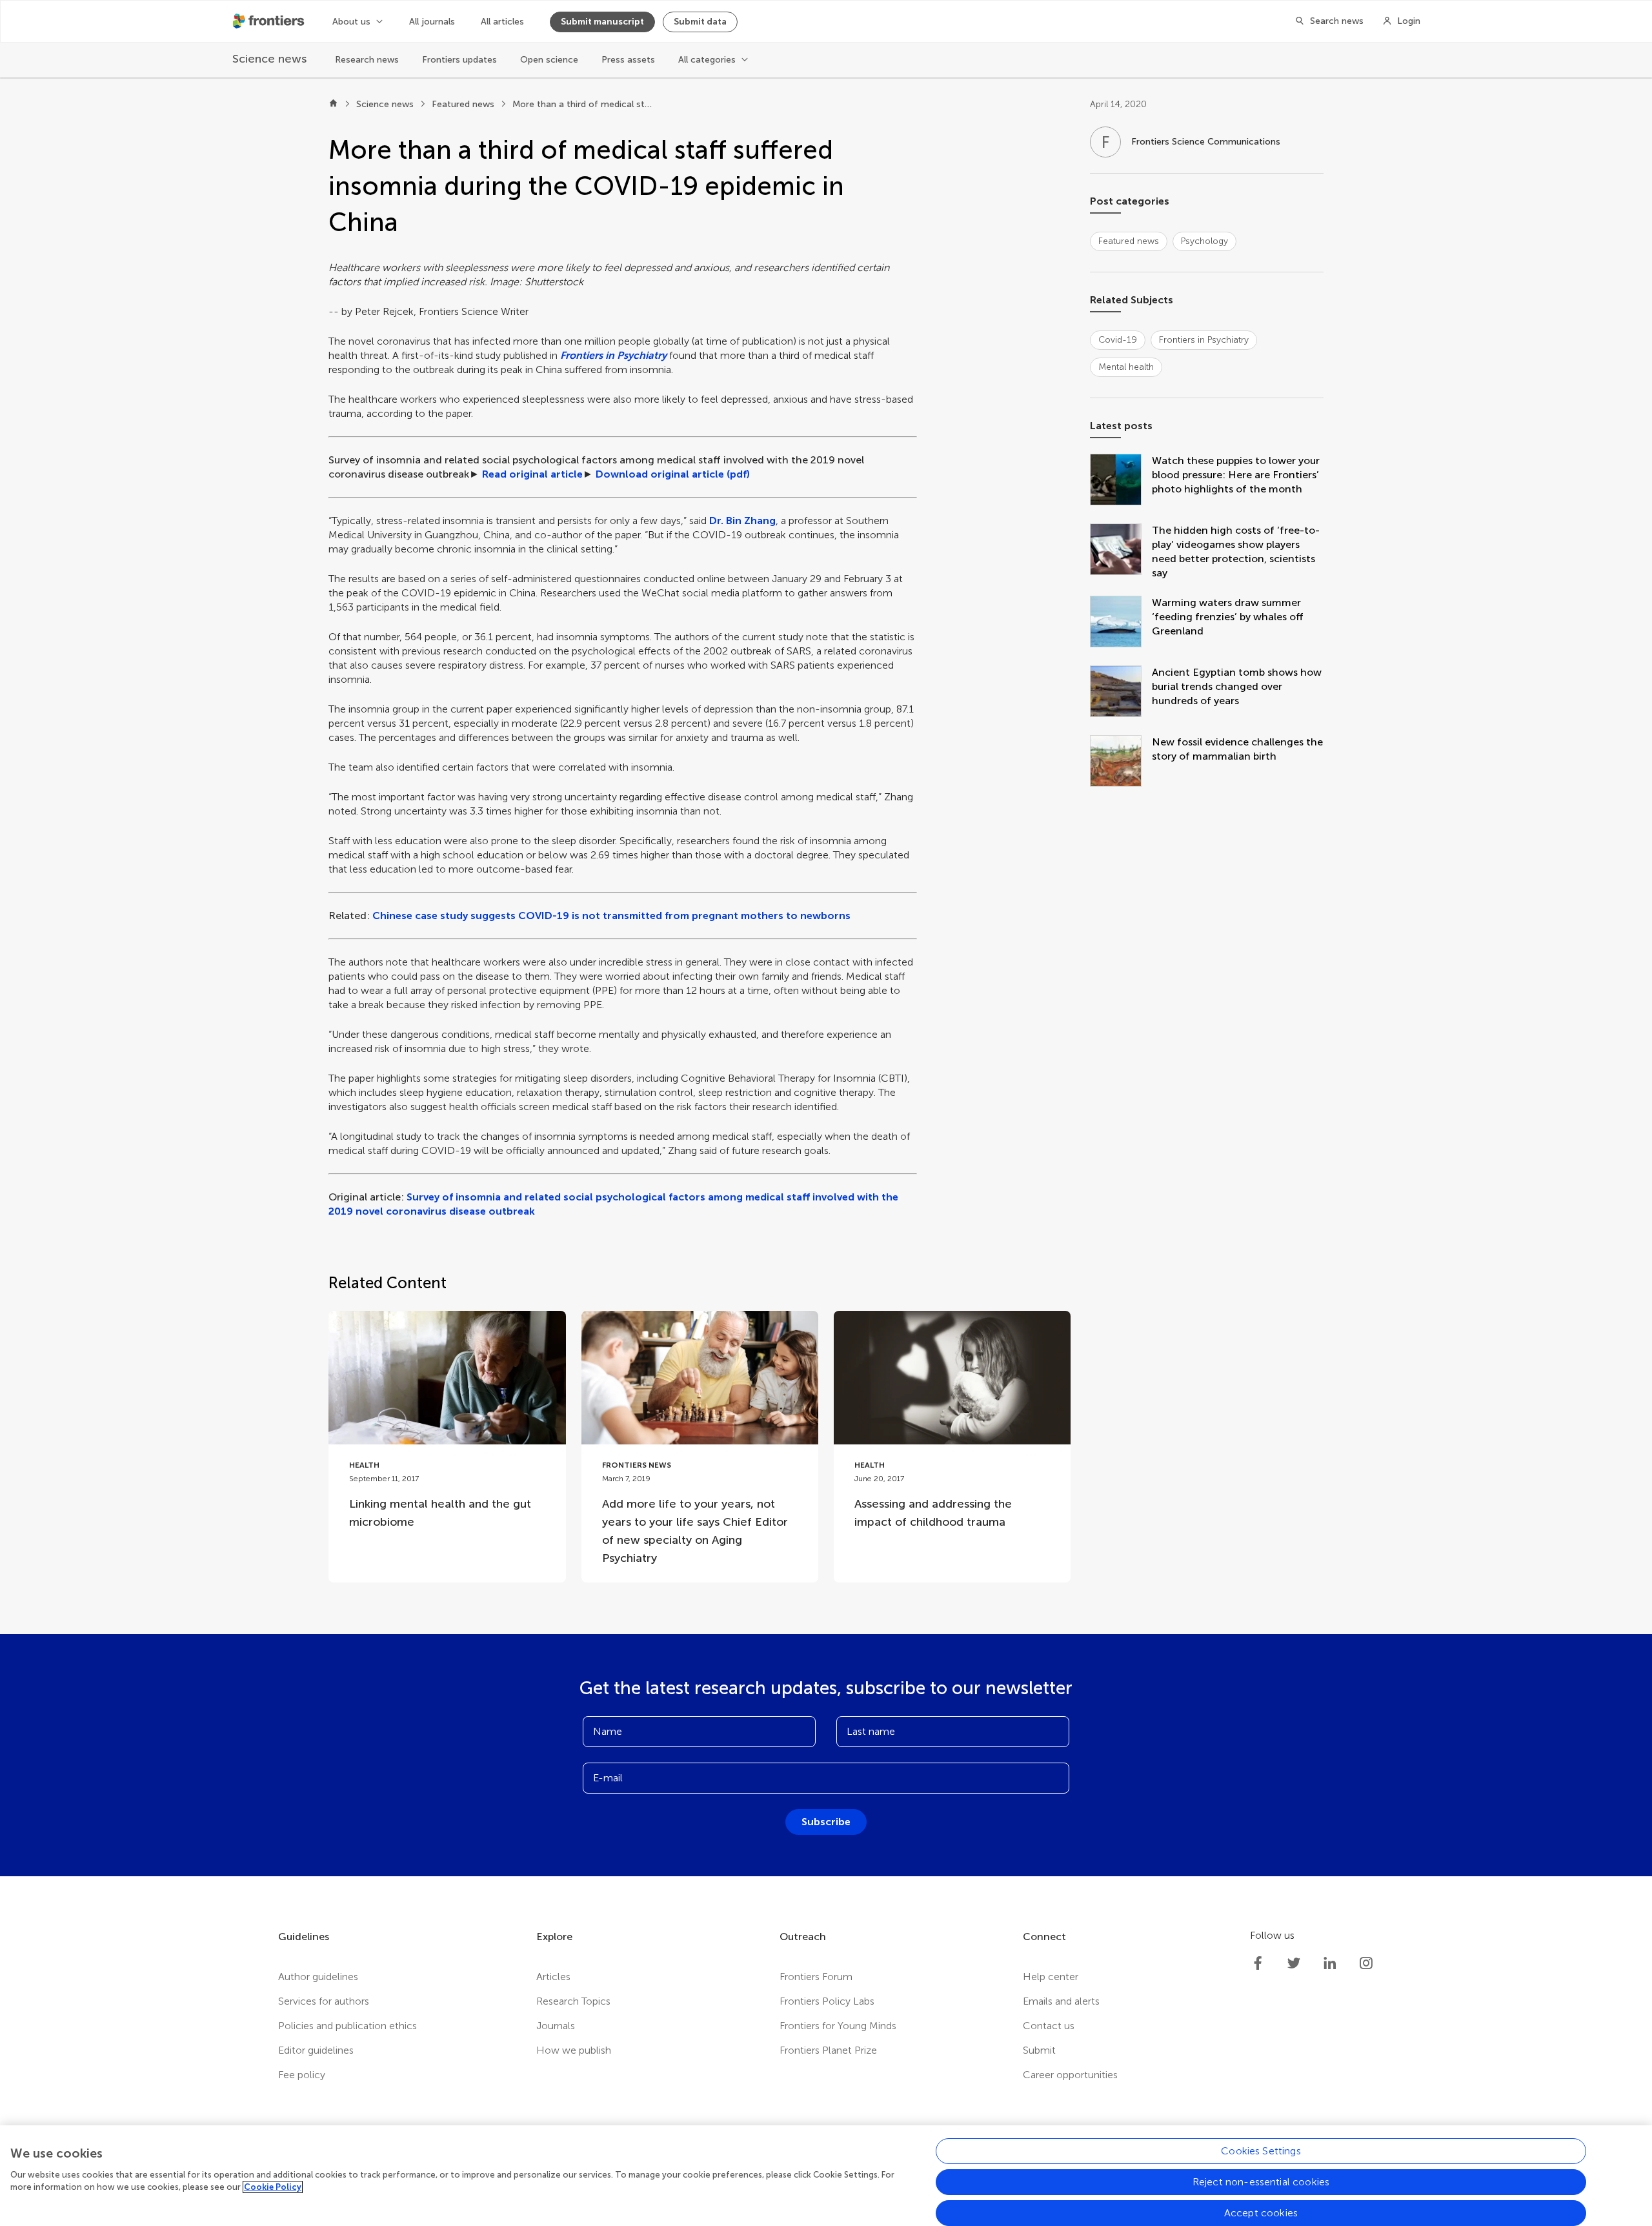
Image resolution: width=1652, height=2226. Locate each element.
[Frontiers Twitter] (1294, 1963)
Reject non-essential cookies (1261, 2182)
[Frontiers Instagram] (1366, 1963)
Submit (1039, 2050)
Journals (556, 2026)
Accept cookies (1261, 2213)
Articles (553, 1977)
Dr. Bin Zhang (742, 521)
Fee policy (302, 2075)
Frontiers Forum (816, 1977)
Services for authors (324, 2001)
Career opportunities (1070, 2075)
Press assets (628, 60)
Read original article (532, 474)
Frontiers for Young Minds (838, 2026)
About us (351, 22)
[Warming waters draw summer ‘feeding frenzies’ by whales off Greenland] (1121, 623)
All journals (432, 22)
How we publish (574, 2050)
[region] (826, 2176)
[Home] (333, 105)
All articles (502, 22)
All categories (707, 60)
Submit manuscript (602, 22)
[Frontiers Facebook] (1258, 1963)
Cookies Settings (1261, 2151)
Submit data (700, 22)
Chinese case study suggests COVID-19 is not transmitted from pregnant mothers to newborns (611, 916)
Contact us (1049, 2026)
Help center (1051, 1977)
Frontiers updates (459, 60)
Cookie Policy (273, 2187)
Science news (385, 104)
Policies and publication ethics (348, 2026)
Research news (367, 60)
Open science (549, 60)
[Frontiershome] (270, 21)
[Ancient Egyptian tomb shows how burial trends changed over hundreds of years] (1121, 693)
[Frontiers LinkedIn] (1330, 1963)
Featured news (463, 104)
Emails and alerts (1061, 2001)
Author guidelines (318, 1977)
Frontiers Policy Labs (827, 2001)
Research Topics (573, 2001)
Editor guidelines (316, 2050)
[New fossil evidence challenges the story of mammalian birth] (1121, 762)
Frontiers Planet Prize (828, 2050)
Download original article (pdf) (673, 474)
